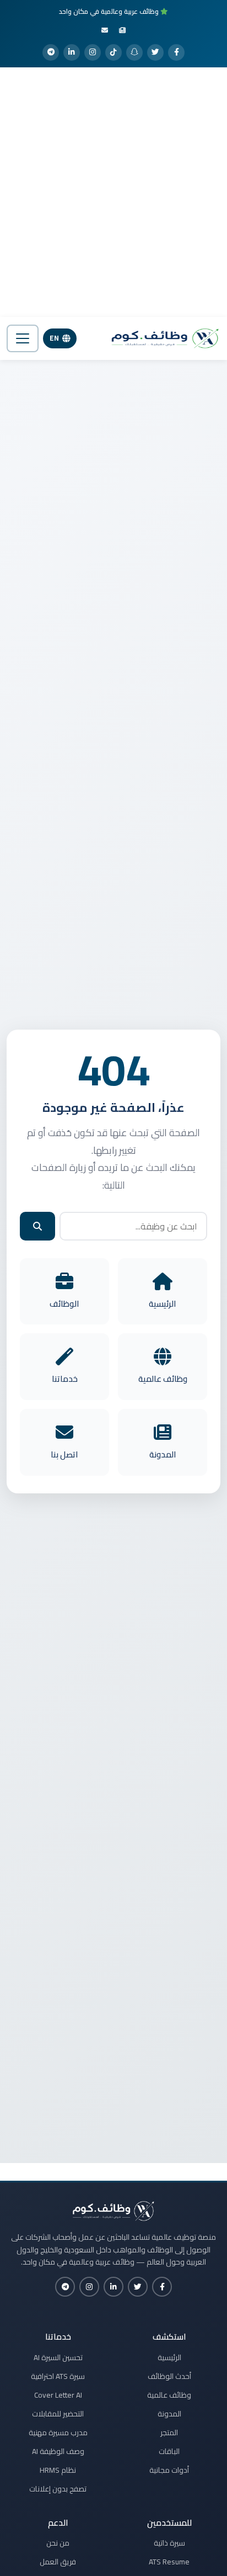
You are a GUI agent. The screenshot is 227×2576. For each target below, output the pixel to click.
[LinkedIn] (72, 52)
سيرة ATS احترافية (58, 2376)
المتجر (169, 2432)
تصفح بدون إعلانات (58, 2489)
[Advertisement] (113, 192)
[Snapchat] (134, 52)
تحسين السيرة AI (58, 2357)
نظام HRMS (58, 2470)
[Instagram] (93, 52)
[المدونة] (122, 30)
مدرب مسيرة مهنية (58, 2432)
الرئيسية (169, 2357)
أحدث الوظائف (169, 2376)
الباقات (169, 2451)
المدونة (169, 2414)
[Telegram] (51, 52)
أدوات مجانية (169, 2470)
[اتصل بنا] (105, 30)
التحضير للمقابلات (58, 2414)
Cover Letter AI (58, 2395)
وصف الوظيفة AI (58, 2451)
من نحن (58, 2543)
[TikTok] (113, 52)
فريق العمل (58, 2562)
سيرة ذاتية (169, 2543)
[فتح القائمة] (23, 338)
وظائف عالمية (169, 2395)
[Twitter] (155, 52)
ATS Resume (169, 2562)
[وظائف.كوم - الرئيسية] (163, 338)
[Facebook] (176, 52)
